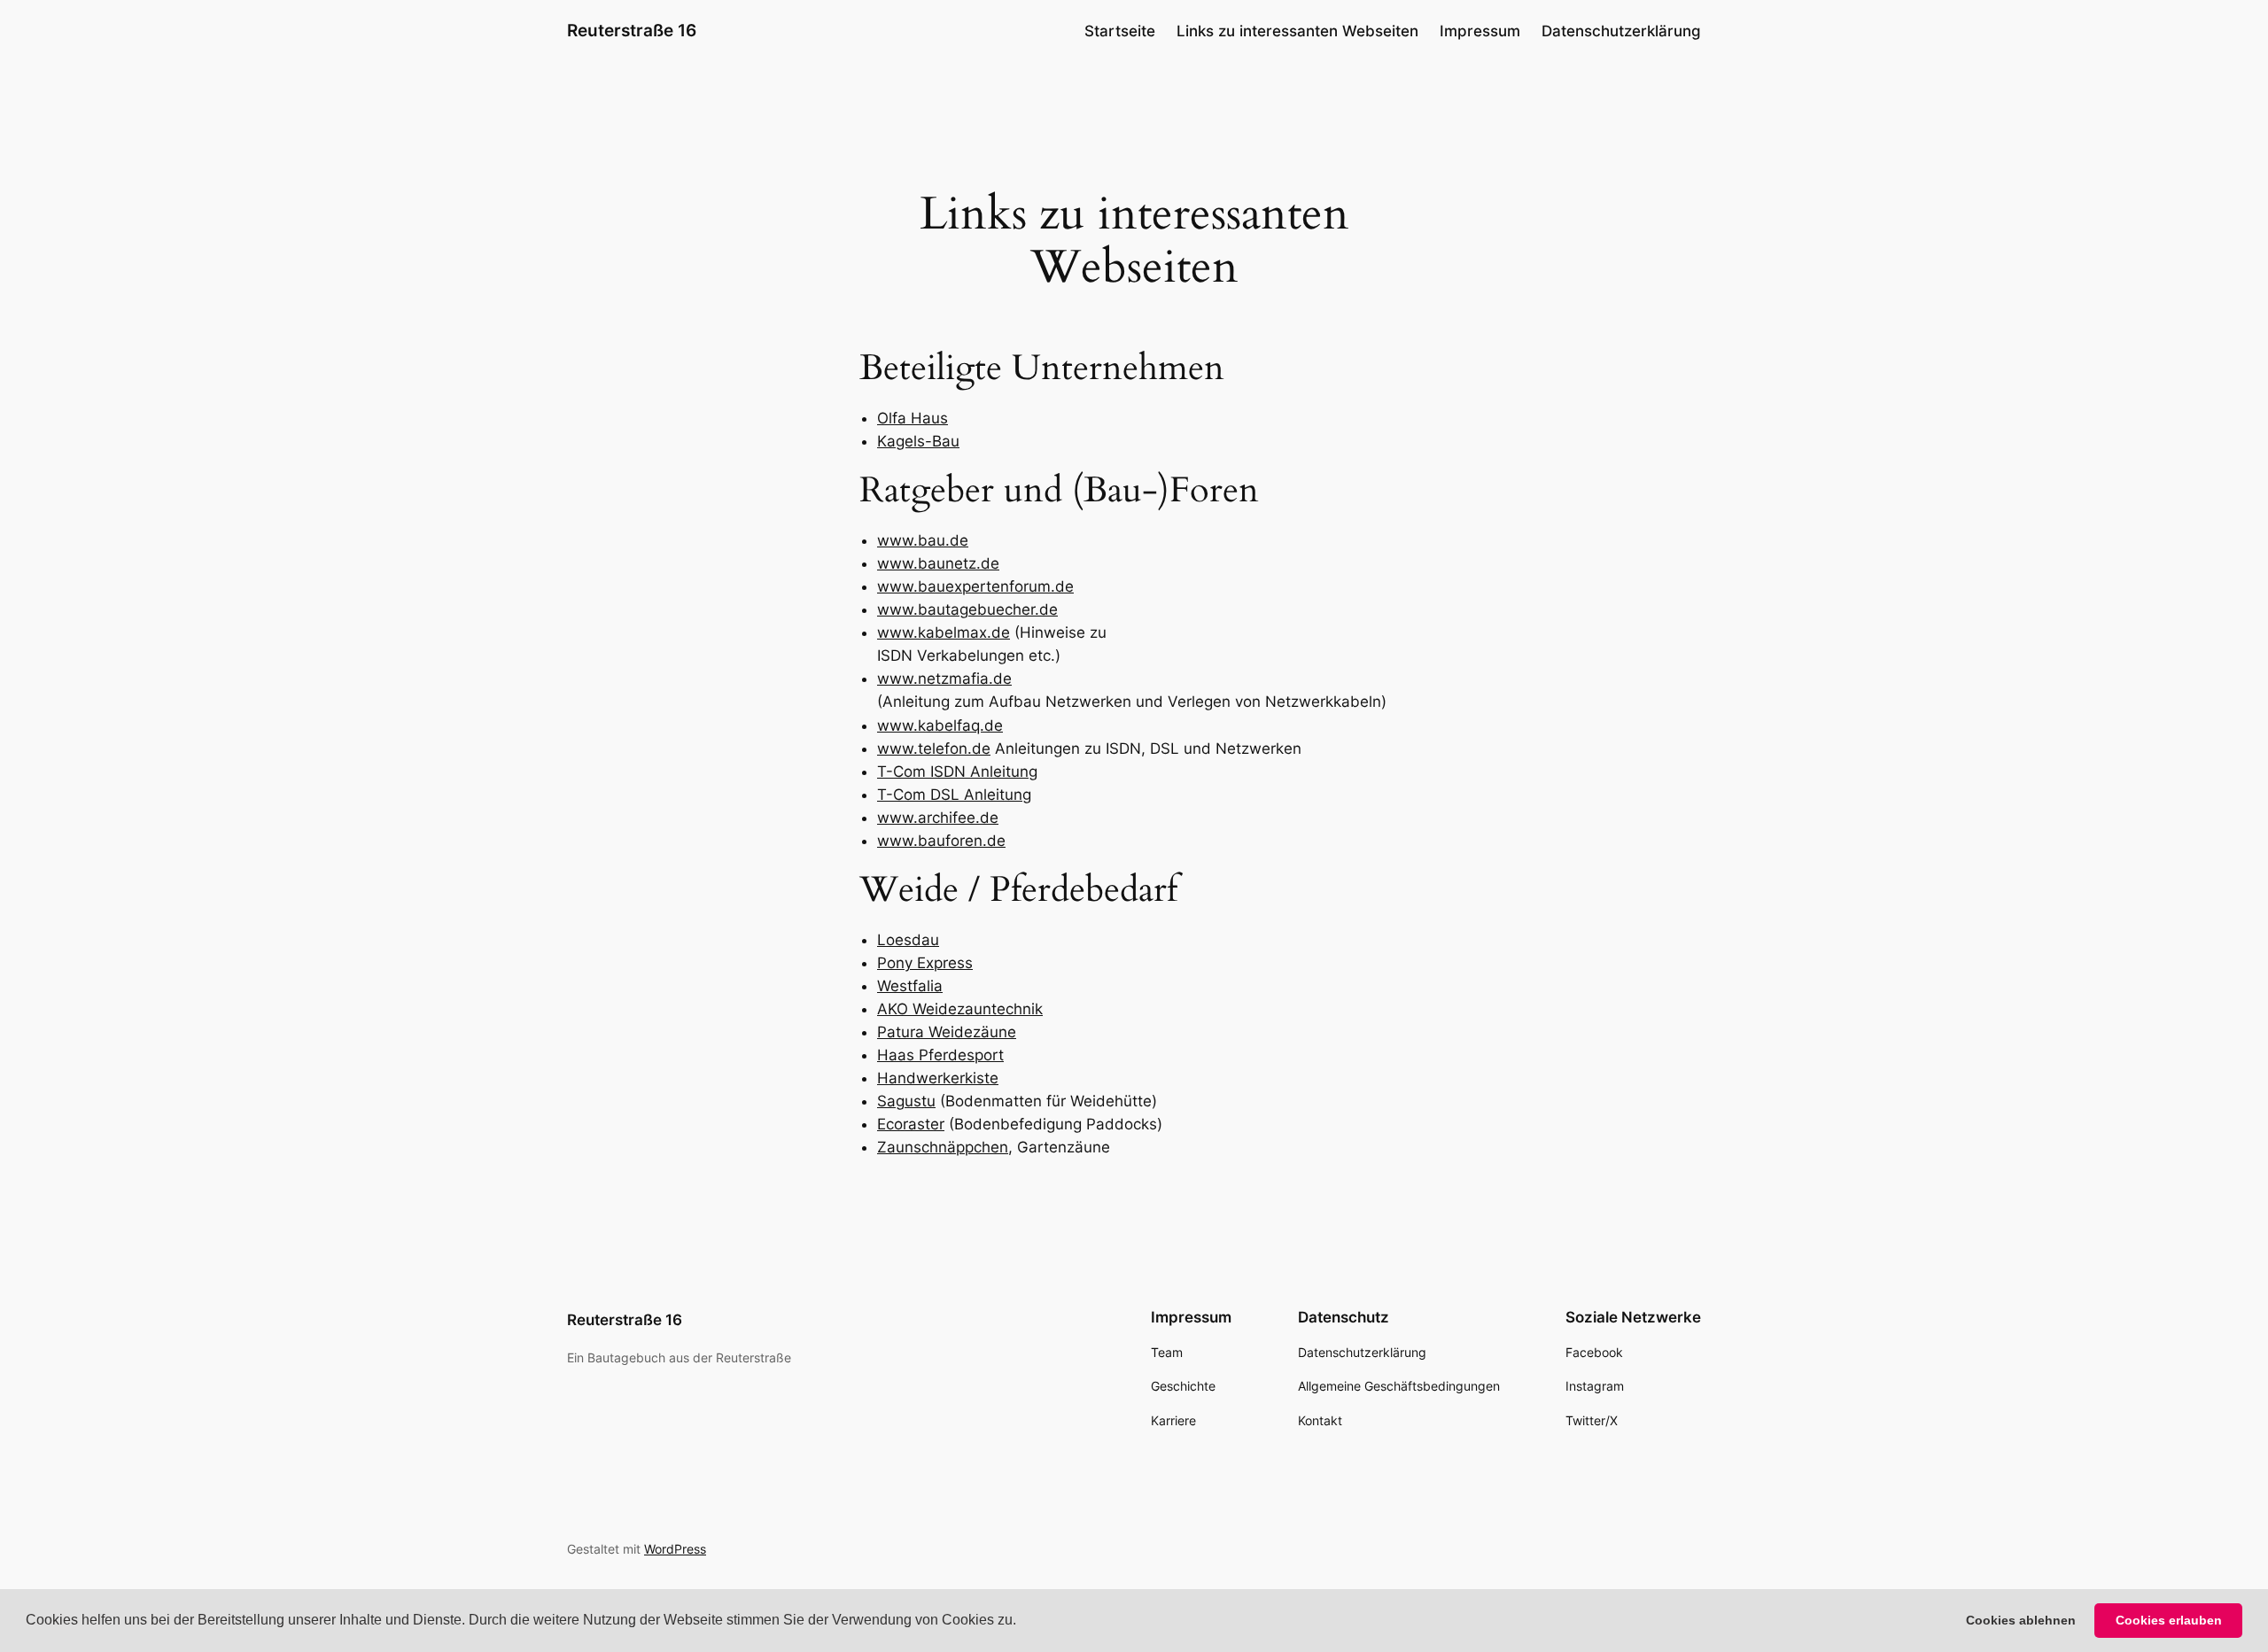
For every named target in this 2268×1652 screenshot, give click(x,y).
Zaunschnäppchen (943, 1147)
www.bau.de (923, 540)
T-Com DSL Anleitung (954, 795)
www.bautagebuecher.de (967, 609)
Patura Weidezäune (947, 1032)
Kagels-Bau (918, 441)
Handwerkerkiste (938, 1078)
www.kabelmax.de (944, 632)
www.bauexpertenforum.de (975, 586)
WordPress (675, 1549)
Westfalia (910, 986)
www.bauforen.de (941, 841)
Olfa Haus (913, 418)
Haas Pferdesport (940, 1055)
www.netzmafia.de (944, 679)
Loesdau (908, 940)
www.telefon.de (934, 748)
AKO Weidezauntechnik (960, 1009)
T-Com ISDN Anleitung (957, 772)
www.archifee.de (938, 818)
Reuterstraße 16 (632, 30)
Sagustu (906, 1101)
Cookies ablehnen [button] (2021, 1620)
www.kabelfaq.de (940, 725)
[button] (1022, 1622)
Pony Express (925, 963)
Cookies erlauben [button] (2169, 1620)
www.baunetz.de (938, 563)
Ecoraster (911, 1124)
